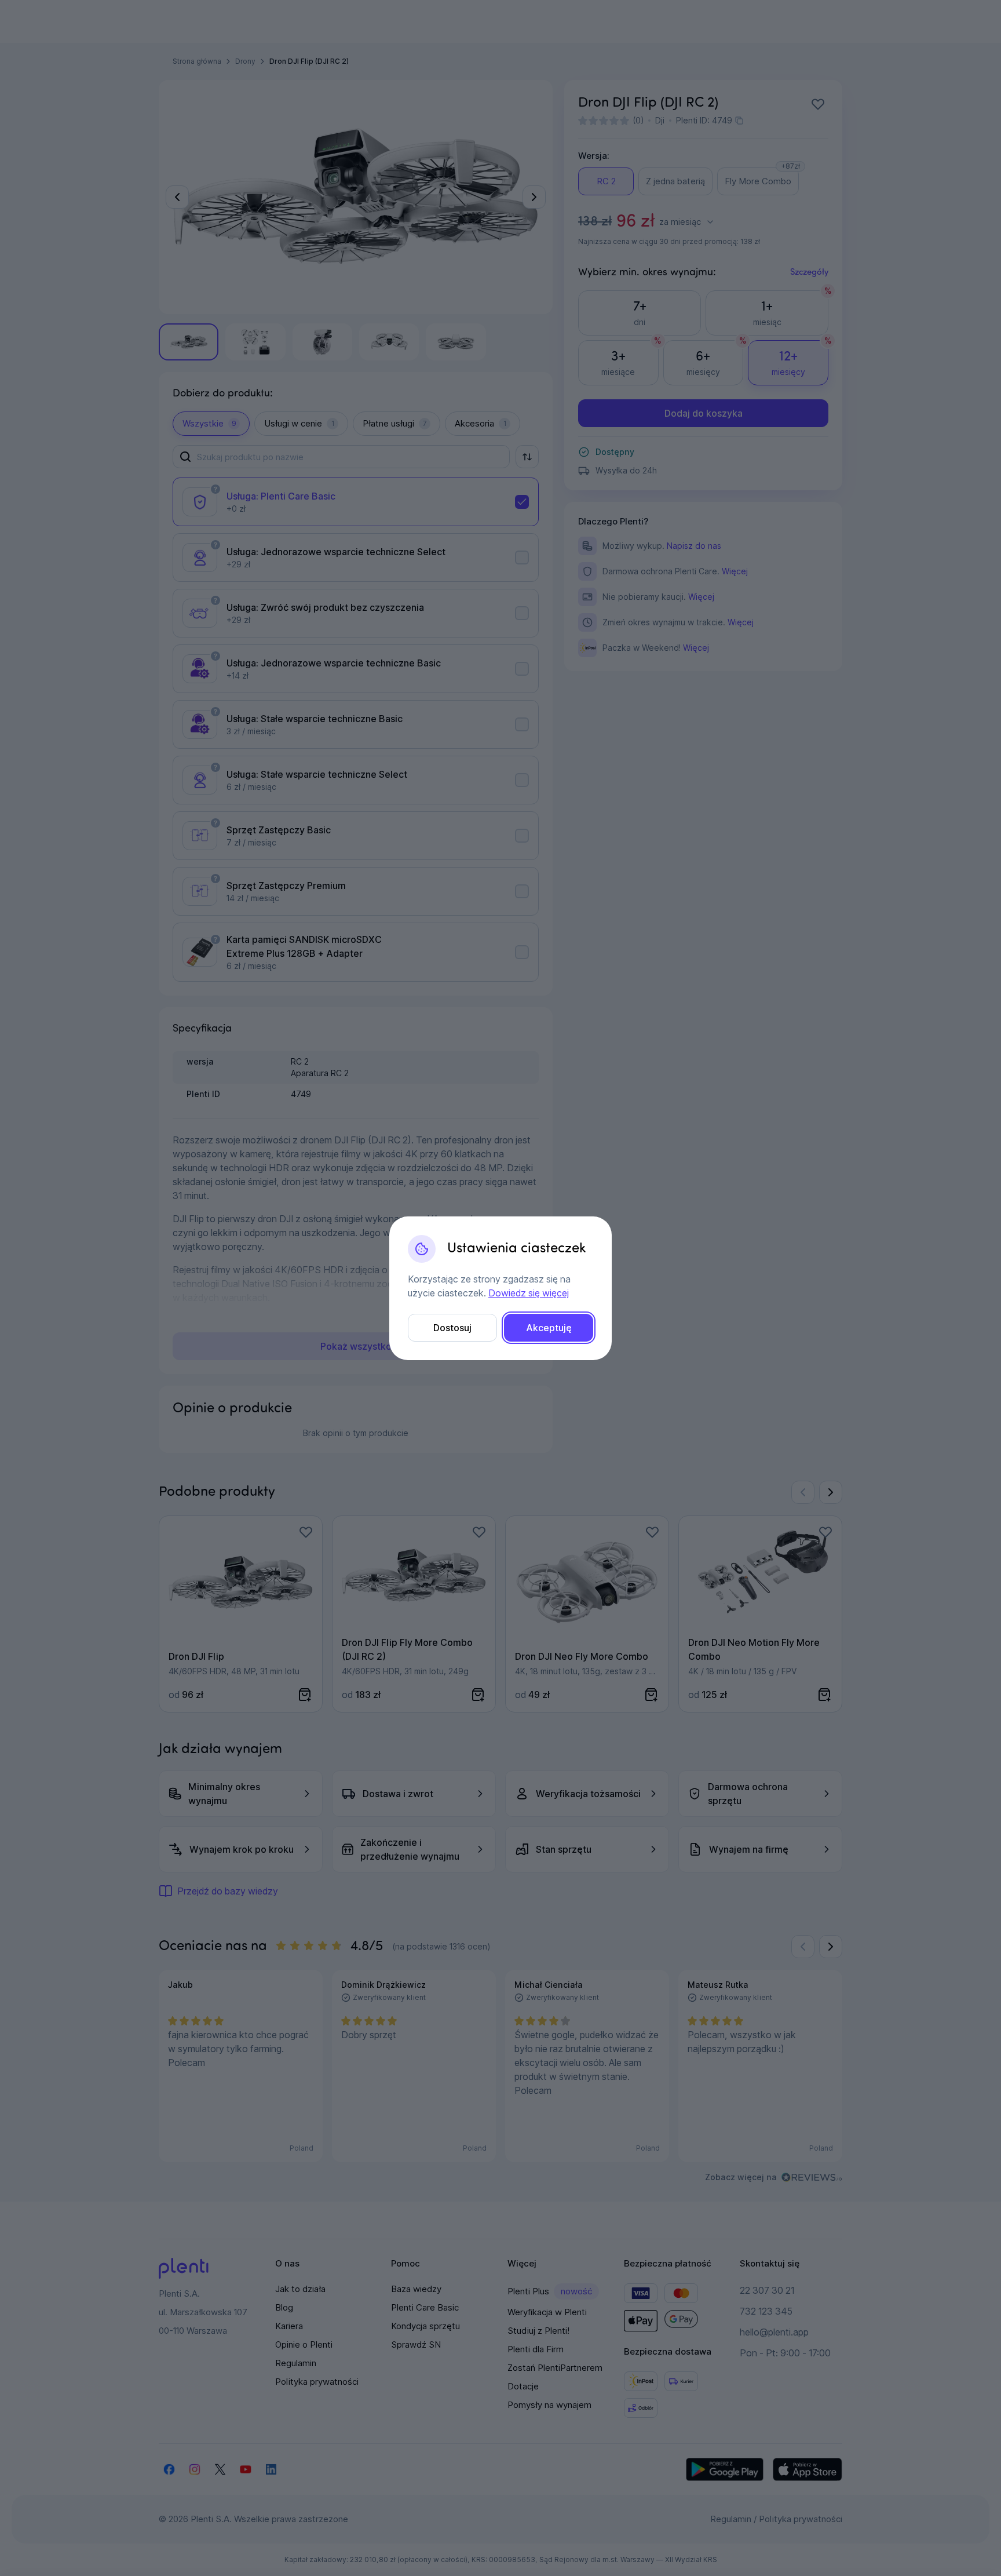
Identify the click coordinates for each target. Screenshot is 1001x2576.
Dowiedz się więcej (529, 1293)
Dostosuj (452, 1328)
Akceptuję (549, 1328)
